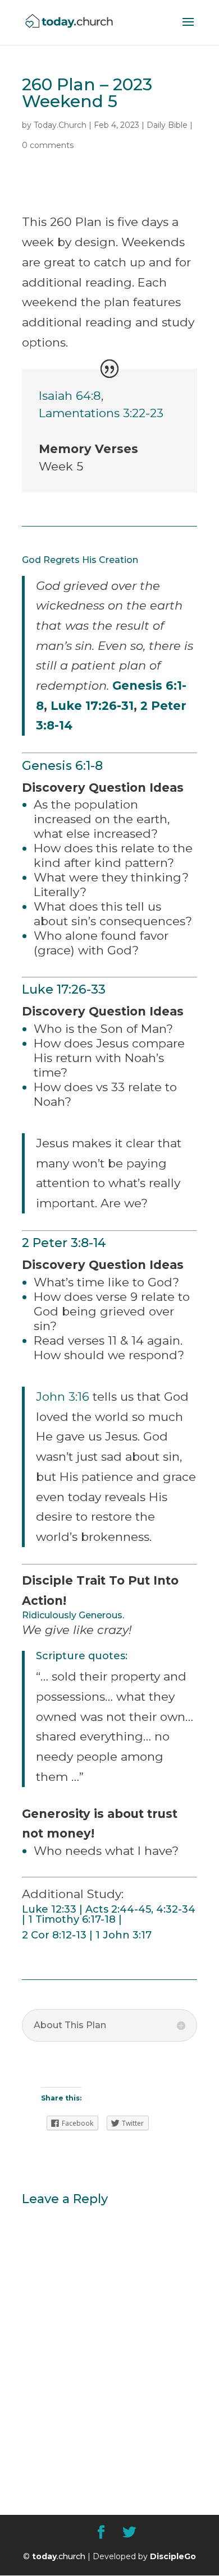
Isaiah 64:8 (70, 396)
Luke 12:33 (49, 1909)
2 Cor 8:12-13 (54, 1935)
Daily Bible (167, 125)
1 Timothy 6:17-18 (72, 1919)
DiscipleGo (173, 2556)
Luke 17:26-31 (92, 706)
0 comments (48, 145)
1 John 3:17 (124, 1935)
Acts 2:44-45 (118, 1909)
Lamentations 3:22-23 (101, 413)
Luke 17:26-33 (64, 989)
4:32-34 (176, 1909)
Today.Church (60, 125)
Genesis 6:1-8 (62, 766)
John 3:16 (63, 1397)
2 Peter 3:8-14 (64, 1243)
